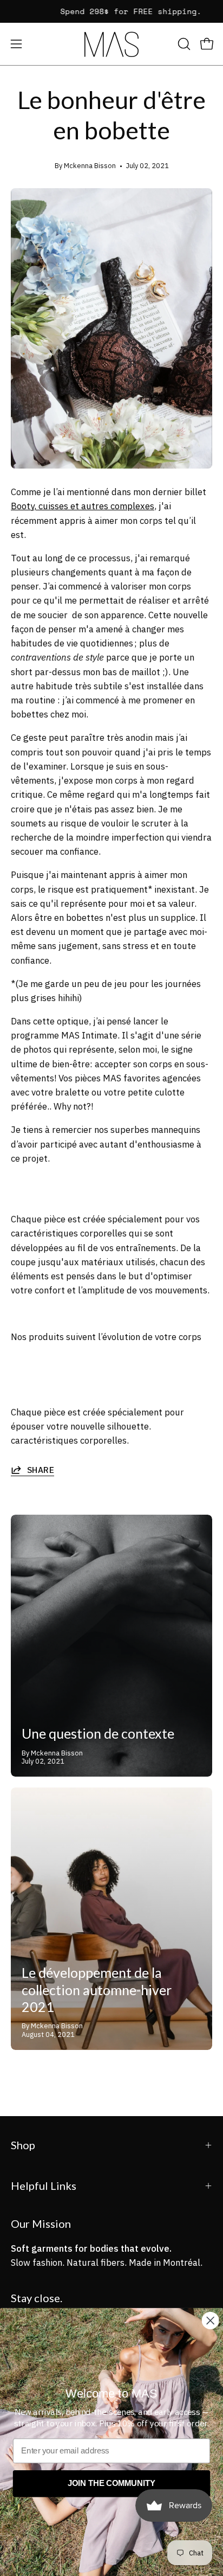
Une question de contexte (98, 1733)
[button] (183, 44)
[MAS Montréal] (111, 44)
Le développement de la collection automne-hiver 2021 (97, 1989)
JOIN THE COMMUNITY (111, 2483)
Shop (23, 2145)
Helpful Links (44, 2186)
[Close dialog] (211, 2321)
